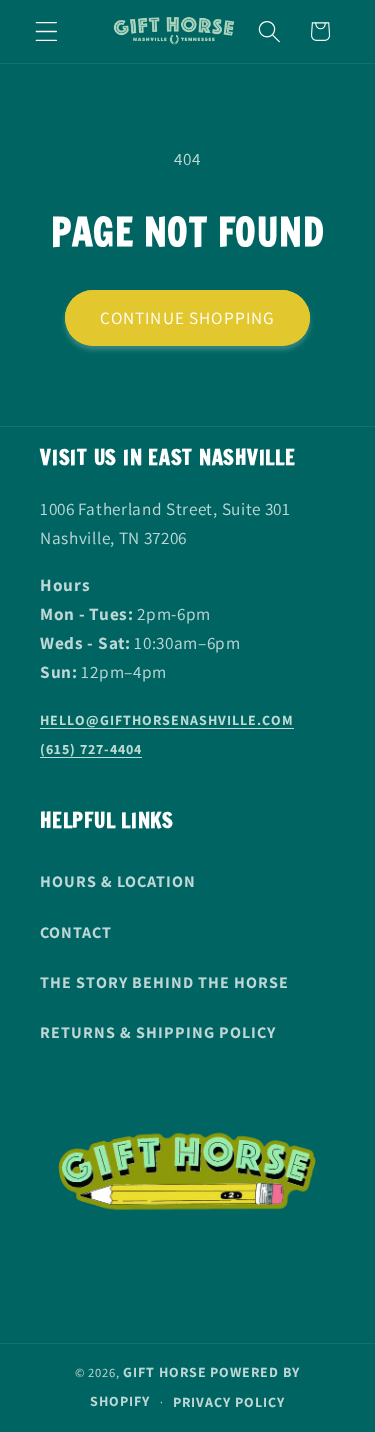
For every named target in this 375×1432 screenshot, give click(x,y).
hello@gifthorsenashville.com (167, 720)
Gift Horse (165, 1372)
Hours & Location (118, 881)
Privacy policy (229, 1402)
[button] (46, 31)
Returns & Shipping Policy (158, 1032)
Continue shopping (188, 317)
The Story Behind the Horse (164, 982)
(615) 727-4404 (91, 749)
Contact (76, 932)
